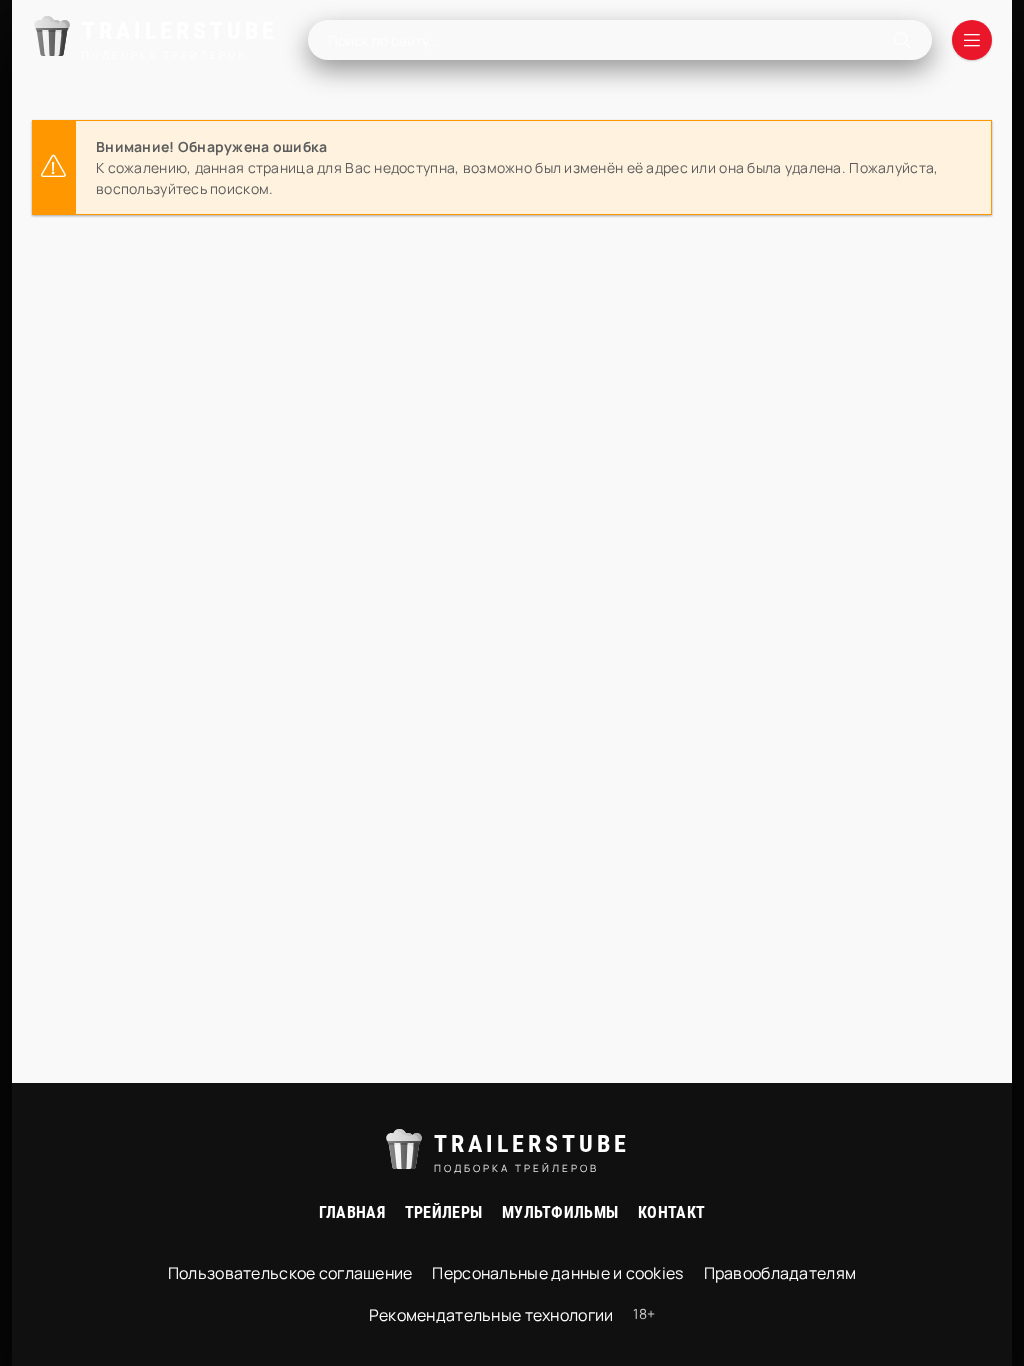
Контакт (671, 1212)
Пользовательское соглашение (290, 1273)
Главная (352, 1212)
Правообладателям (780, 1273)
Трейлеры (443, 1212)
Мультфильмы (560, 1212)
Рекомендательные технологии (491, 1315)
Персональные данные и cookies (557, 1273)
